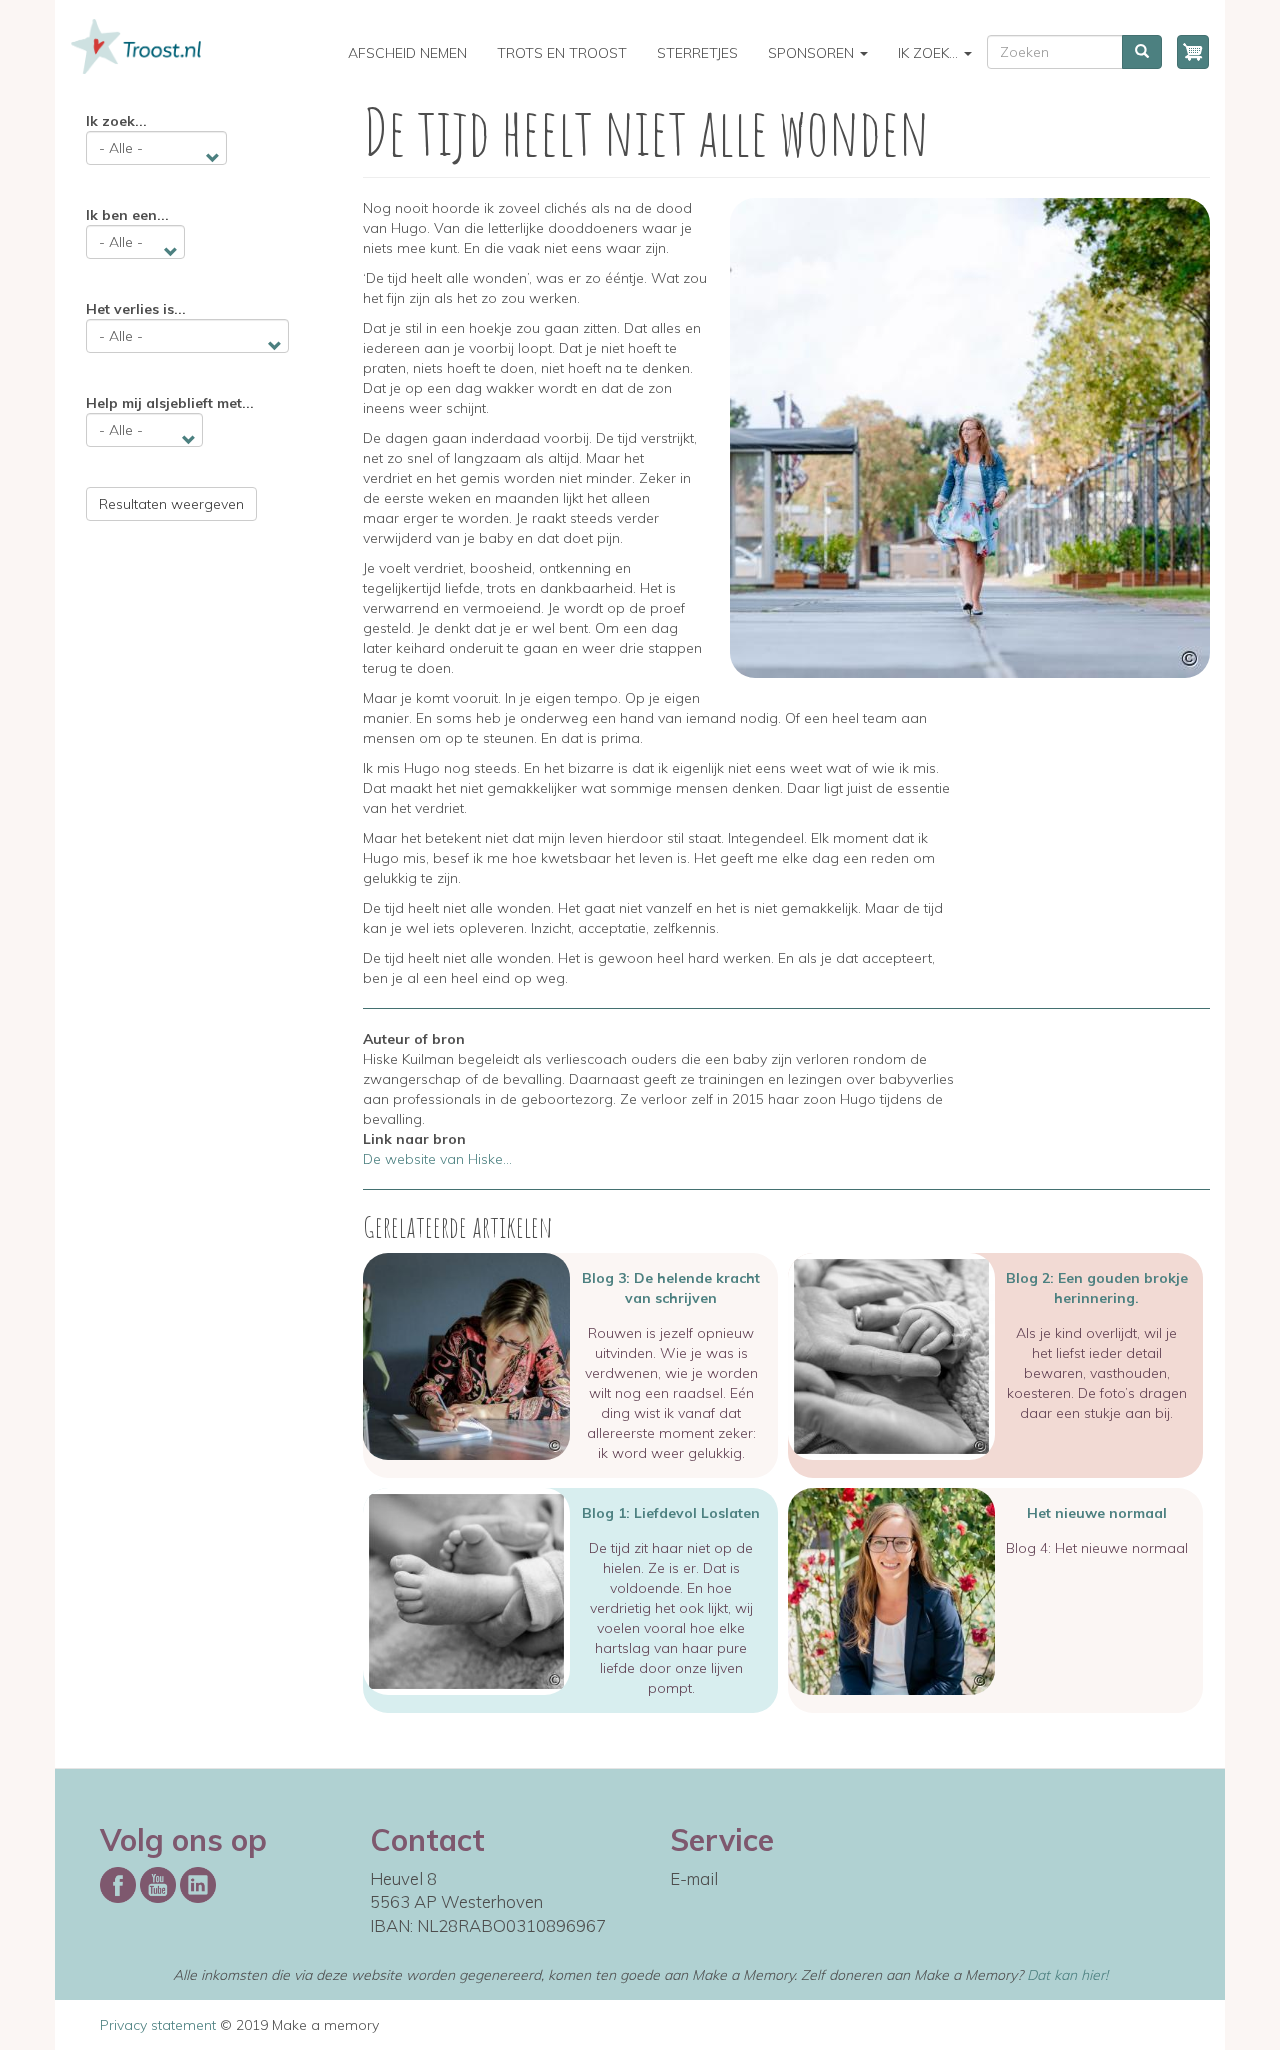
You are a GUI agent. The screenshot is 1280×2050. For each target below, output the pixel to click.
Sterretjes (697, 53)
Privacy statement (158, 2025)
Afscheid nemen (407, 53)
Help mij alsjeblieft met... (170, 403)
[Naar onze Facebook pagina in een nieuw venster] (118, 1882)
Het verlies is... (136, 309)
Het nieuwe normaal (1097, 1513)
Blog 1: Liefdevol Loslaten (671, 1513)
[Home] (143, 46)
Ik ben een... (127, 215)
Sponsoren (813, 53)
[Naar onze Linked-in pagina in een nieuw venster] (198, 1882)
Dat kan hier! (1067, 1975)
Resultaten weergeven (171, 504)
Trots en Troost (562, 53)
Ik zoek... (930, 53)
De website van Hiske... (437, 1159)
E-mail (694, 1878)
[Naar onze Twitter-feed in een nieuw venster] (158, 1882)
